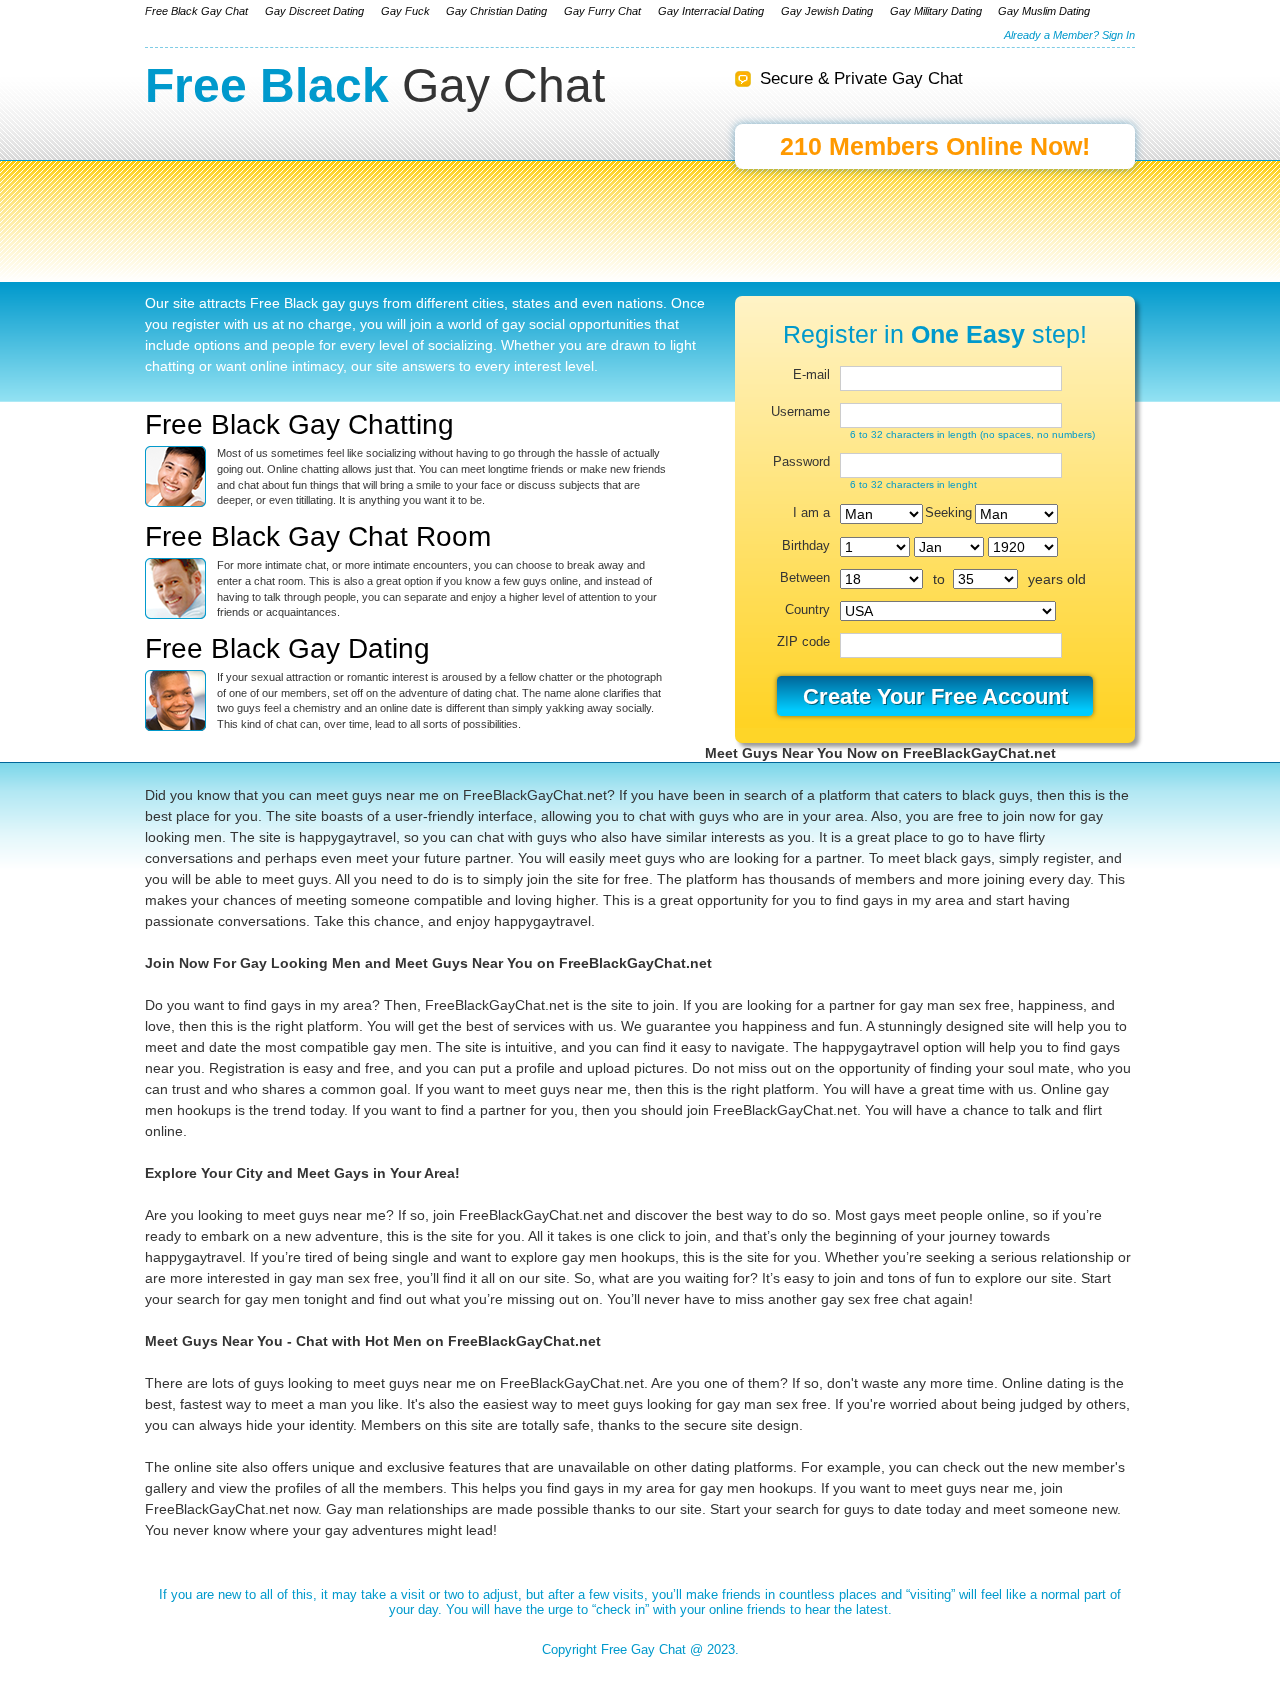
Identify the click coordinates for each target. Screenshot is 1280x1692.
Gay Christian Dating (496, 11)
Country (807, 610)
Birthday (806, 546)
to (939, 579)
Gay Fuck (405, 11)
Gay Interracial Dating (711, 11)
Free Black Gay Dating (287, 648)
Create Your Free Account (935, 696)
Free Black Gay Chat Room (318, 536)
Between (805, 578)
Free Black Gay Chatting (299, 424)
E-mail (811, 375)
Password (801, 462)
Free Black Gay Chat (196, 11)
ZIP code (803, 642)
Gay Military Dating (936, 11)
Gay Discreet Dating (314, 11)
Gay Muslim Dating (1044, 11)
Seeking (945, 513)
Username (800, 412)
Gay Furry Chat (602, 11)
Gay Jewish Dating (827, 11)
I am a (811, 513)
